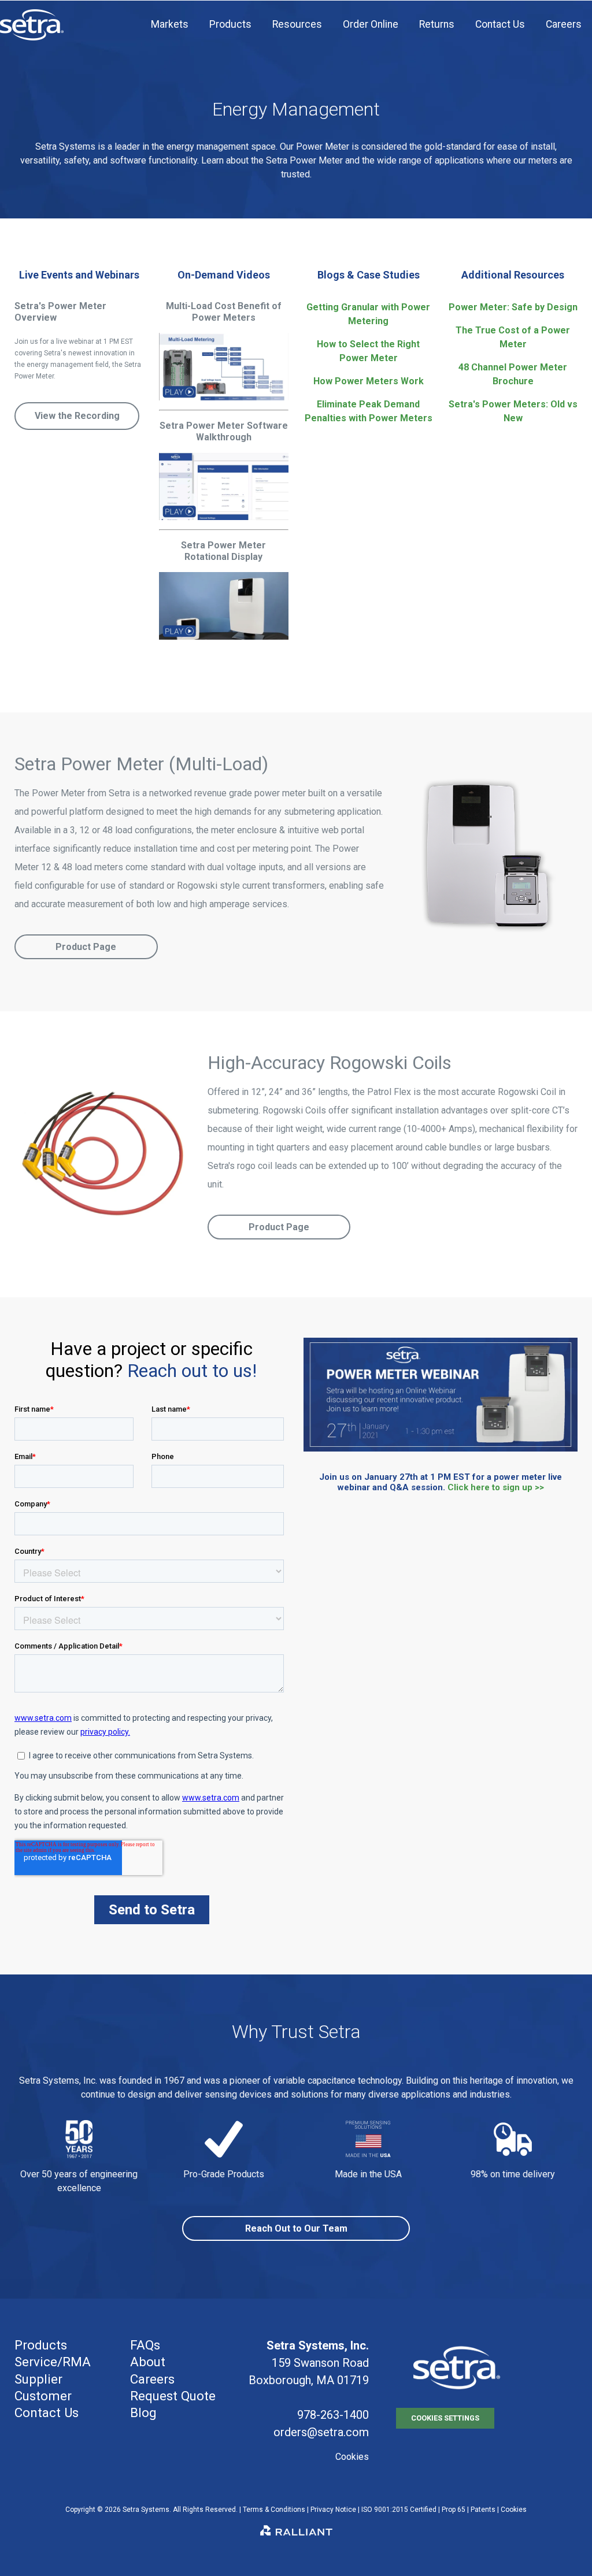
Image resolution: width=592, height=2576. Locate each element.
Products (41, 2345)
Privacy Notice (333, 2510)
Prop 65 (454, 2510)
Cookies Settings (445, 2418)
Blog (143, 2412)
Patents (483, 2510)
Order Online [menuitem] (371, 24)
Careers (152, 2379)
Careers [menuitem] (564, 24)
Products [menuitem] (230, 24)
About (148, 2362)
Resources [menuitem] (297, 24)
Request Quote (173, 2396)
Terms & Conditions (274, 2510)
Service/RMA (53, 2362)
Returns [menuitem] (437, 24)
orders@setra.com (321, 2432)
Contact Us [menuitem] (500, 24)
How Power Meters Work (369, 381)
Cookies (352, 2457)
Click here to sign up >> (496, 1487)
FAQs (145, 2345)
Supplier (38, 2379)
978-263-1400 (333, 2415)
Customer (43, 2396)
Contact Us (47, 2412)
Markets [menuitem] (170, 24)
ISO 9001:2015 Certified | (402, 2510)
